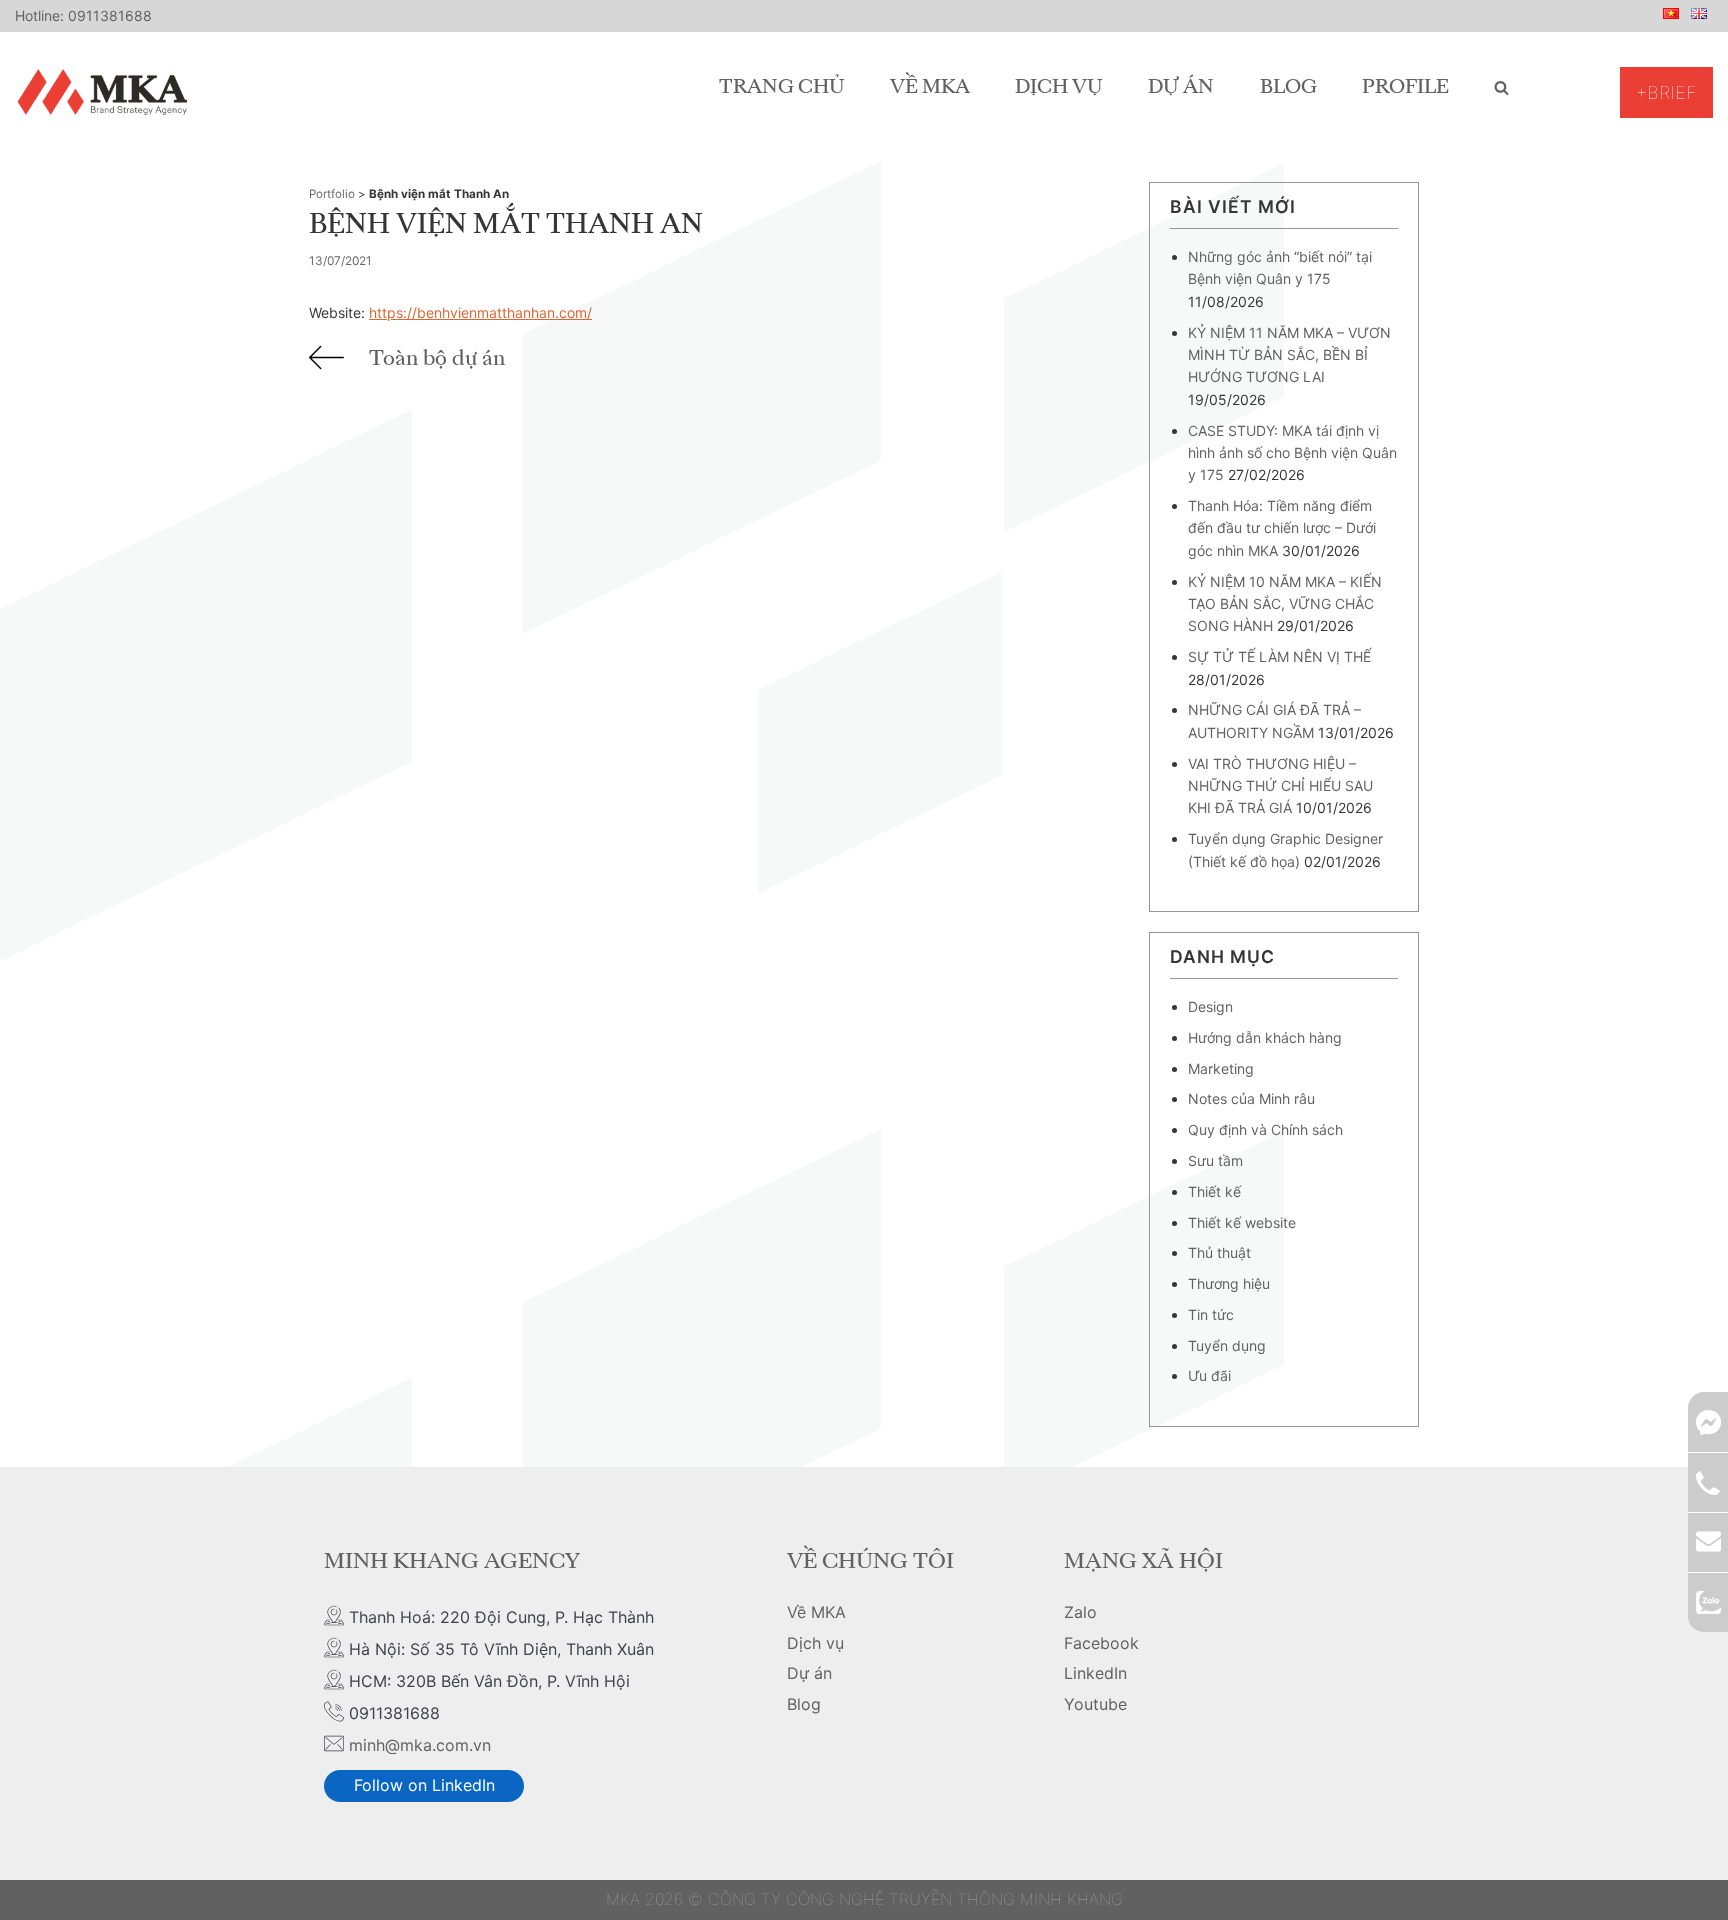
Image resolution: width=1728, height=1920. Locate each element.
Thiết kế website (1242, 1222)
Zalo (1080, 1612)
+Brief (1666, 92)
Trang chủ (782, 88)
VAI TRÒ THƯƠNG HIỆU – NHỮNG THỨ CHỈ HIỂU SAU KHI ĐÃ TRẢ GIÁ (1280, 786)
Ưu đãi (1209, 1375)
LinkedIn (1095, 1673)
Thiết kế (1214, 1191)
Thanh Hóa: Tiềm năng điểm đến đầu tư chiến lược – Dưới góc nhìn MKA (1282, 528)
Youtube (1095, 1704)
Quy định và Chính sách (1265, 1129)
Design (1210, 1006)
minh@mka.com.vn (420, 1745)
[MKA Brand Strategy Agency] (106, 92)
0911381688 (110, 15)
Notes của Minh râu (1251, 1098)
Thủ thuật (1219, 1252)
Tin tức (1211, 1314)
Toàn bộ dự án (437, 359)
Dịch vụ (1059, 88)
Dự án (1181, 88)
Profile (1405, 88)
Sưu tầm (1215, 1160)
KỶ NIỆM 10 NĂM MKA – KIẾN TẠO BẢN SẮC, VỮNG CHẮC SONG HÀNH (1285, 604)
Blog (1288, 88)
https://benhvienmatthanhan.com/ (480, 312)
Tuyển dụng (1227, 1345)
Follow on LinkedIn (424, 1785)
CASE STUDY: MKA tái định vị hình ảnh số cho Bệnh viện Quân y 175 (1292, 453)
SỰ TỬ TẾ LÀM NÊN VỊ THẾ (1279, 656)
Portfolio (332, 194)
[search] (1501, 88)
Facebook (1101, 1643)
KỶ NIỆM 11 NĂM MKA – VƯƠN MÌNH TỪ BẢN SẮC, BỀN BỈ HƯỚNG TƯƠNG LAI (1289, 355)
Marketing (1221, 1068)
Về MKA (930, 88)
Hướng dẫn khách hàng (1265, 1037)
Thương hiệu (1229, 1283)
